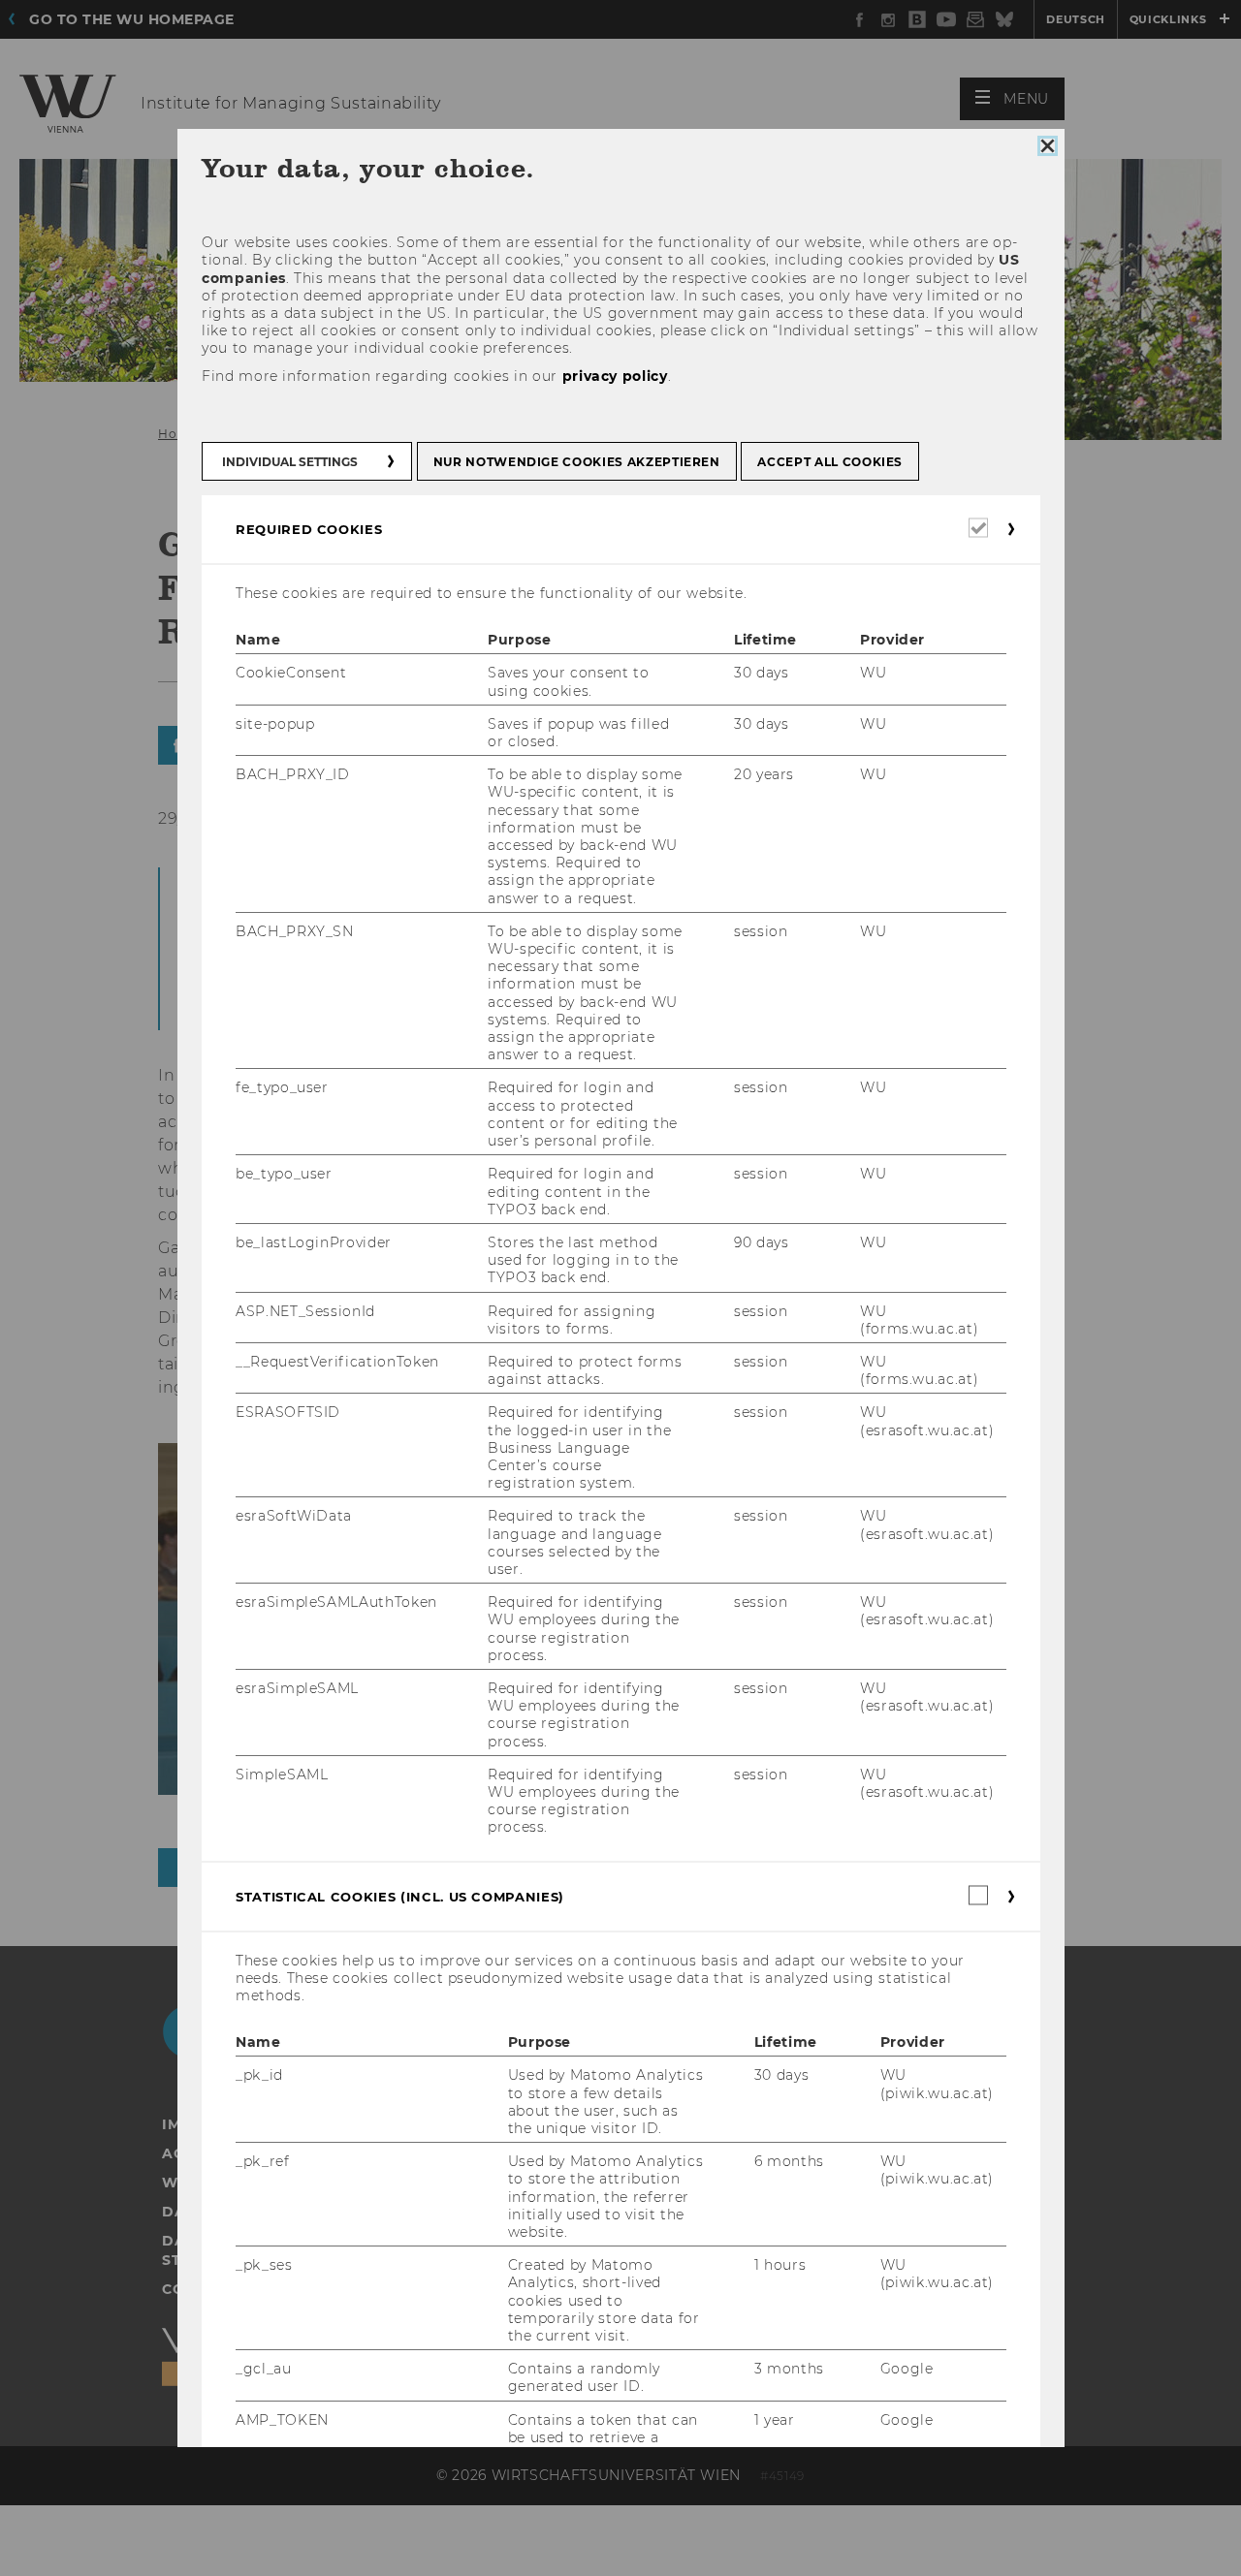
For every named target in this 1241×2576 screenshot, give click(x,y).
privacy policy (614, 376)
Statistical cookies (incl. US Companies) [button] (400, 1897)
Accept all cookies (830, 462)
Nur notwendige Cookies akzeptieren (576, 462)
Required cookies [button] (309, 529)
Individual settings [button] (290, 462)
